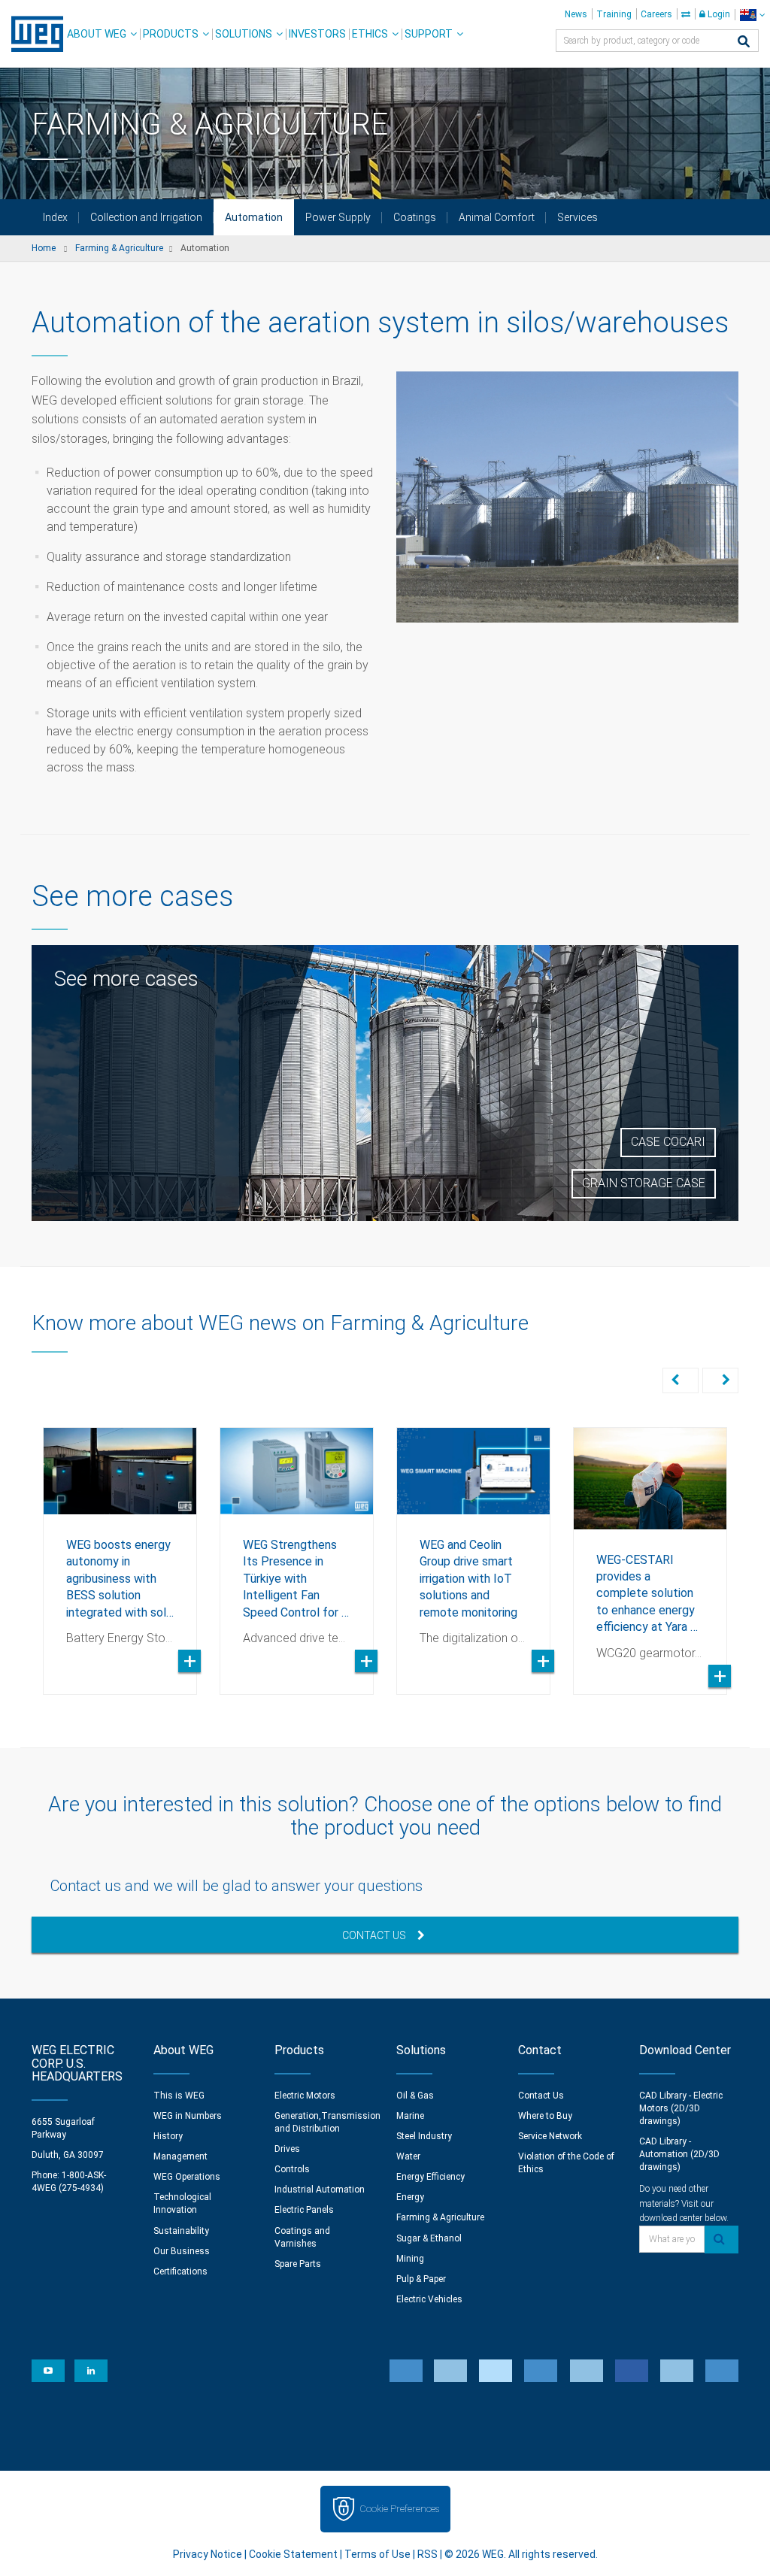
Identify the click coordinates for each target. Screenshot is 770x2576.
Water (408, 2156)
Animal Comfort (497, 217)
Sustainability (181, 2231)
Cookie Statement (293, 2554)
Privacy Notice (208, 2554)
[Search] (744, 42)
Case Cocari (668, 1142)
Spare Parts (298, 2264)
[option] (120, 1550)
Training (614, 14)
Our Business (182, 2251)
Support (429, 34)
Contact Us (374, 1935)
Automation (254, 217)
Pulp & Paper (421, 2279)
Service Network (550, 2136)
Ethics (370, 34)
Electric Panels (304, 2210)
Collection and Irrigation (146, 217)
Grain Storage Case (644, 1183)
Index (55, 217)
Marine (410, 2116)
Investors (317, 34)
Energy (410, 2197)
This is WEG (179, 2096)
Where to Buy (545, 2116)
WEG (32, 34)
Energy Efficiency (430, 2177)
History (168, 2136)
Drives (287, 2149)
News (576, 14)
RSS (427, 2554)
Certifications (180, 2271)
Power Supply (338, 217)
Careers (656, 14)
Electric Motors (305, 2096)
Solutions (244, 34)
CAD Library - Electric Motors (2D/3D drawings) (681, 2108)
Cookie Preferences (399, 2509)
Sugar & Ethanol (429, 2238)
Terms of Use (377, 2554)
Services (577, 217)
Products (171, 34)
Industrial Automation (320, 2190)
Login (718, 14)
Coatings (415, 217)
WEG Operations (187, 2177)
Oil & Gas (415, 2096)
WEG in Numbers (188, 2116)
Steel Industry (424, 2136)
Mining (410, 2259)
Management (180, 2156)
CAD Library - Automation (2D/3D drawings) (679, 2154)
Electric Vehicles (429, 2299)
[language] (752, 15)
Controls (292, 2169)
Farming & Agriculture (440, 2217)
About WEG (97, 34)
